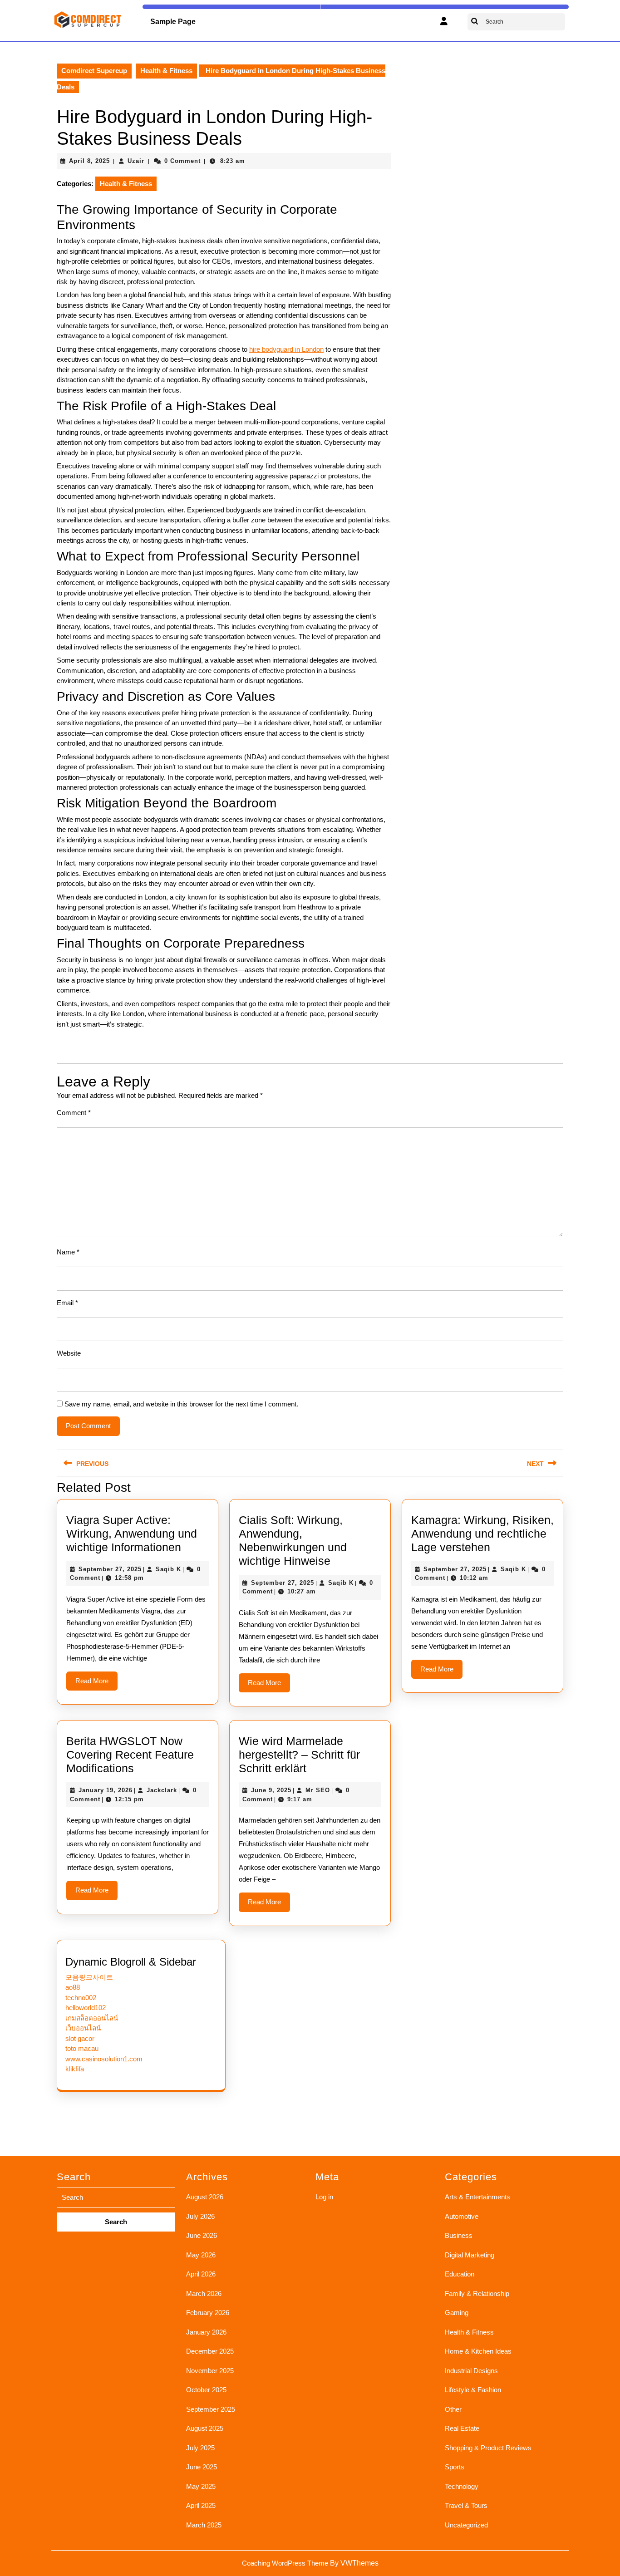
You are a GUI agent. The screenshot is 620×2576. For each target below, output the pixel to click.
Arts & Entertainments (477, 2197)
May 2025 (201, 2486)
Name (68, 1252)
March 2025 (204, 2525)
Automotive (462, 2216)
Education (460, 2274)
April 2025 (201, 2505)
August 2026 (205, 2197)
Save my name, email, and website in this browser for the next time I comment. (181, 1404)
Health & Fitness (166, 71)
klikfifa (75, 2069)
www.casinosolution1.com (104, 2059)
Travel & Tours (466, 2505)
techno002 (81, 1998)
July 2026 (200, 2216)
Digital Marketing (470, 2255)
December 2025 (210, 2351)
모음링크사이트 (89, 1977)
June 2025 (202, 2467)
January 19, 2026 (106, 1790)
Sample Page (173, 22)
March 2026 (204, 2293)
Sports (455, 2467)
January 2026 (206, 2332)
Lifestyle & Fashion (473, 2390)
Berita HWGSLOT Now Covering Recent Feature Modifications (130, 1755)
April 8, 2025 (89, 161)
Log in (324, 2197)
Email (67, 1303)
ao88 (73, 1987)
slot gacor (80, 2038)
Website (69, 1353)
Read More (96, 1684)
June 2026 (202, 2235)
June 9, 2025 (271, 1790)
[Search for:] (116, 2210)
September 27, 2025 (110, 1569)
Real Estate (462, 2428)
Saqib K (168, 1569)
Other (453, 2409)
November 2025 (210, 2371)
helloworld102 (86, 2008)
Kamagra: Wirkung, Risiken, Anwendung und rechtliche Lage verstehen (482, 1534)
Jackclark (162, 1790)
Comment (74, 1113)
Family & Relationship (477, 2293)
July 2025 (200, 2448)
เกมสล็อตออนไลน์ (92, 2018)
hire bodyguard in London (286, 349)
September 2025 (211, 2409)
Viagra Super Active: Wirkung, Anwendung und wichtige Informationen (132, 1534)
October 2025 (206, 2390)
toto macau (82, 2048)
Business (459, 2235)
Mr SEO (318, 1790)
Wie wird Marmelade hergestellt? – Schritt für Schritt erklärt (299, 1755)
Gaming (457, 2313)
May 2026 (201, 2255)
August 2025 (205, 2428)
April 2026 (201, 2274)
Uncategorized (466, 2525)
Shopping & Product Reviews (488, 2448)
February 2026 (208, 2313)
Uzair (136, 161)
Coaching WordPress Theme (285, 2563)
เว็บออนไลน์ (83, 2028)
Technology (462, 2486)
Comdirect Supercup (94, 71)
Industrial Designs (471, 2371)
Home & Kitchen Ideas (478, 2351)
